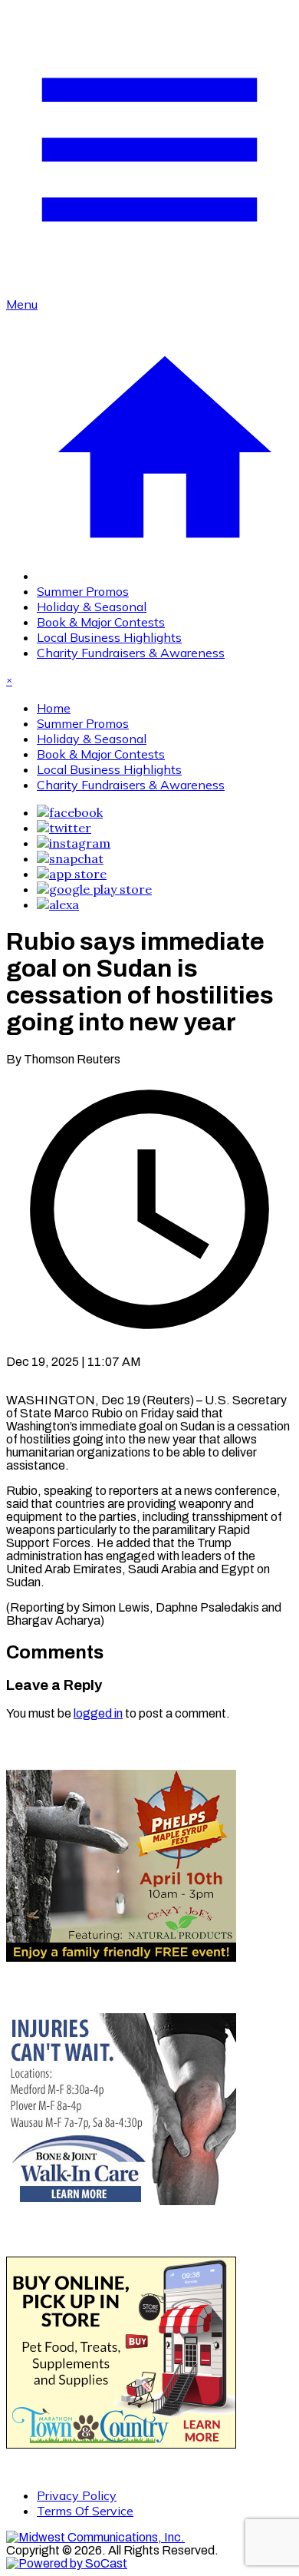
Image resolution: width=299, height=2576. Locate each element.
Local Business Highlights (109, 637)
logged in (98, 1713)
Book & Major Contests (101, 622)
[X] (64, 828)
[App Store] (72, 874)
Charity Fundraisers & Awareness (131, 653)
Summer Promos (83, 591)
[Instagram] (74, 843)
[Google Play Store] (94, 889)
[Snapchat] (70, 858)
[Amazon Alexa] (58, 904)
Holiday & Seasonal (92, 607)
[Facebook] (70, 812)
